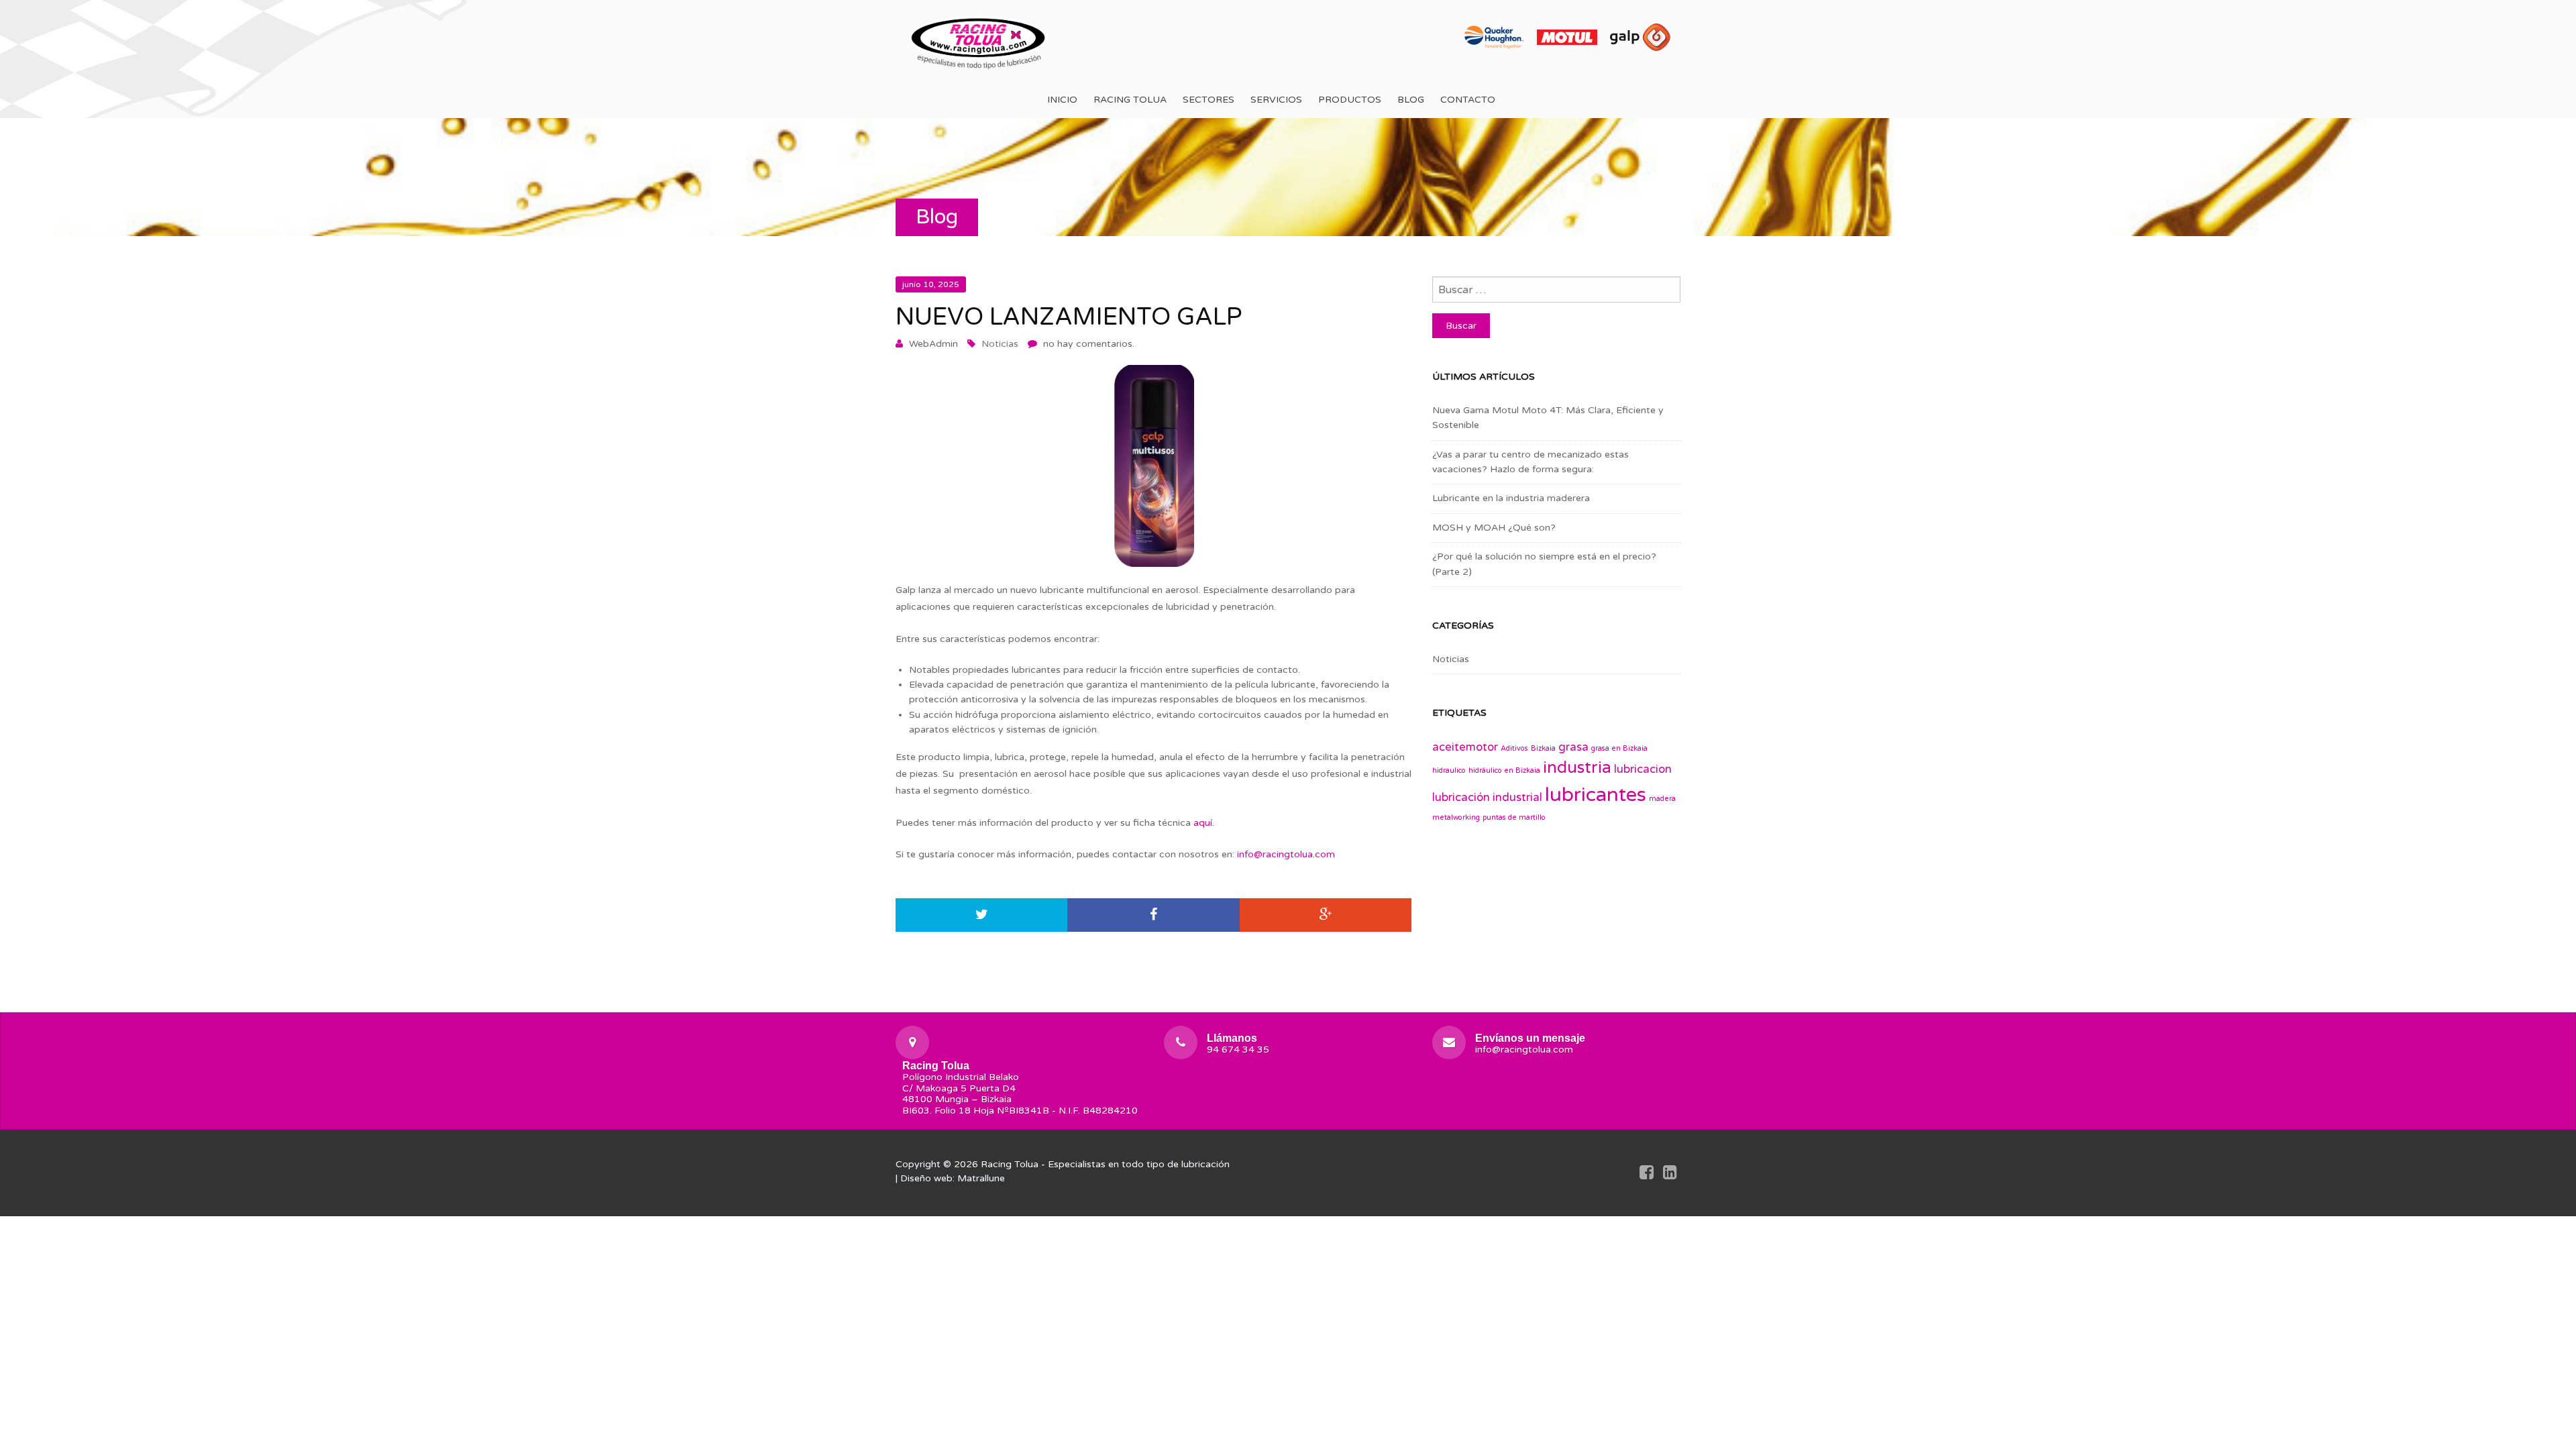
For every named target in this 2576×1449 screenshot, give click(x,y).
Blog (1411, 100)
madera (1662, 799)
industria (1577, 768)
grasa (1573, 747)
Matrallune (981, 1178)
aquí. (1204, 823)
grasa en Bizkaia (1619, 748)
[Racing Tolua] (979, 41)
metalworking (1456, 817)
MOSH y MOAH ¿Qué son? (1494, 528)
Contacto (1468, 100)
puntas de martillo (1514, 817)
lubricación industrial (1487, 798)
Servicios (1276, 100)
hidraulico (1449, 770)
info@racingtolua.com (1286, 854)
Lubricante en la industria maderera (1511, 498)
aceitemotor (1465, 747)
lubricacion (1643, 769)
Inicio (1062, 100)
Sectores (1209, 100)
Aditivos (1514, 748)
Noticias (1000, 344)
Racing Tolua (1130, 100)
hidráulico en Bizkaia (1504, 770)
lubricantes (1596, 795)
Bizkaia (1543, 748)
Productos (1350, 100)
